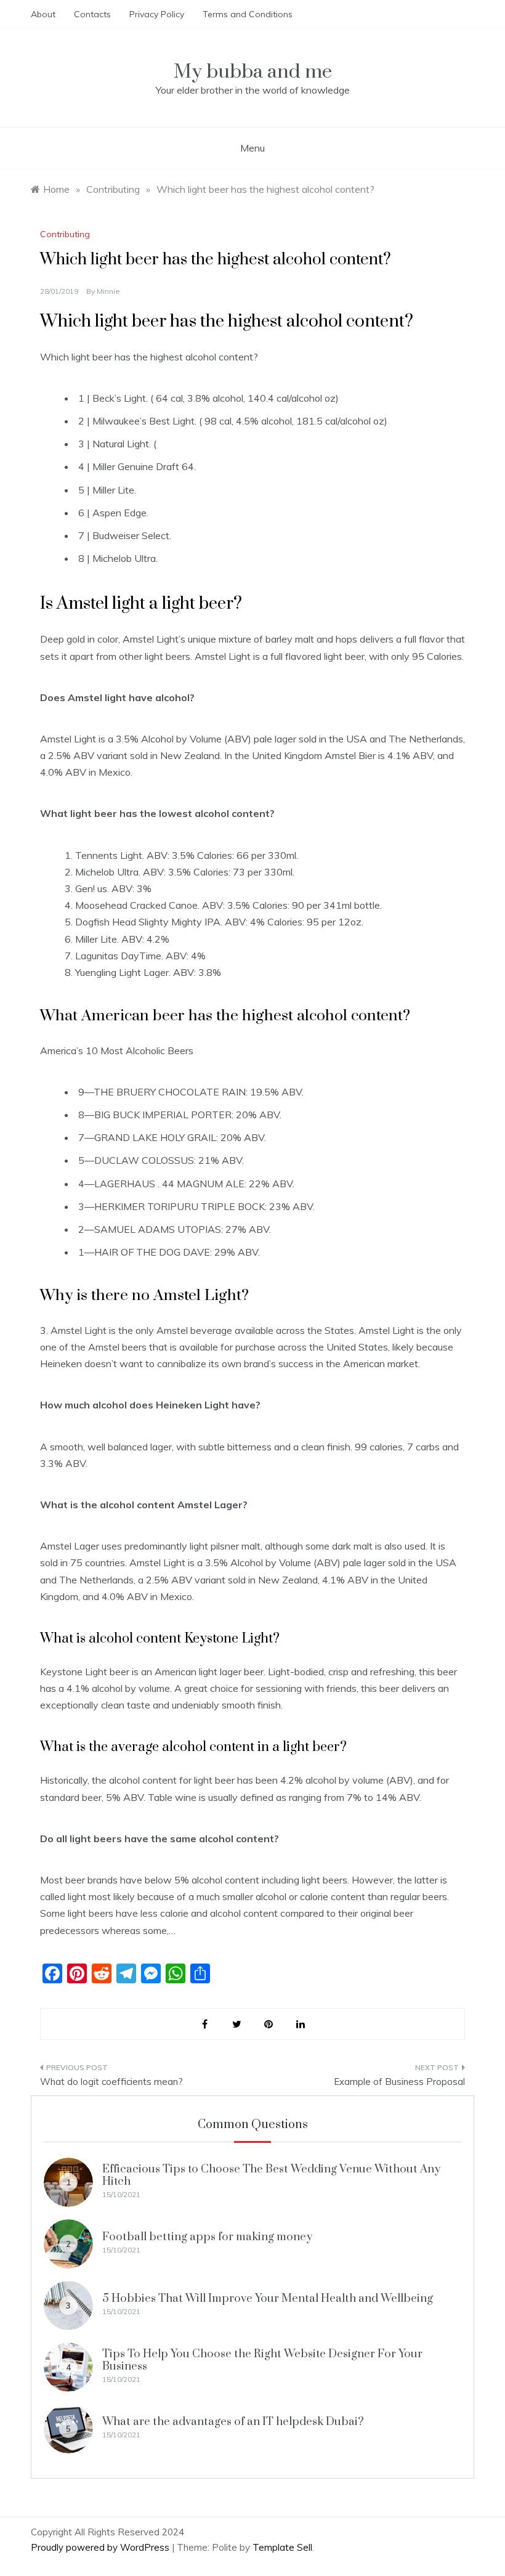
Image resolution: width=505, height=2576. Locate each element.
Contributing (65, 234)
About (43, 14)
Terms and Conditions (248, 14)
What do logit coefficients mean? (111, 2082)
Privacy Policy (157, 14)
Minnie (108, 291)
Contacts (92, 14)
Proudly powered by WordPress (101, 2547)
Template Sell (282, 2547)
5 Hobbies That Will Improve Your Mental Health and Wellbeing (268, 2298)
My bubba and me (253, 72)
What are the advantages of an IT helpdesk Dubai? (233, 2422)
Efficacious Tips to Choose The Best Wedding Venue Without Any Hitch (271, 2175)
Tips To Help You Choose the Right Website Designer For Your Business (262, 2360)
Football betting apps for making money (207, 2237)
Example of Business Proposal (399, 2082)
